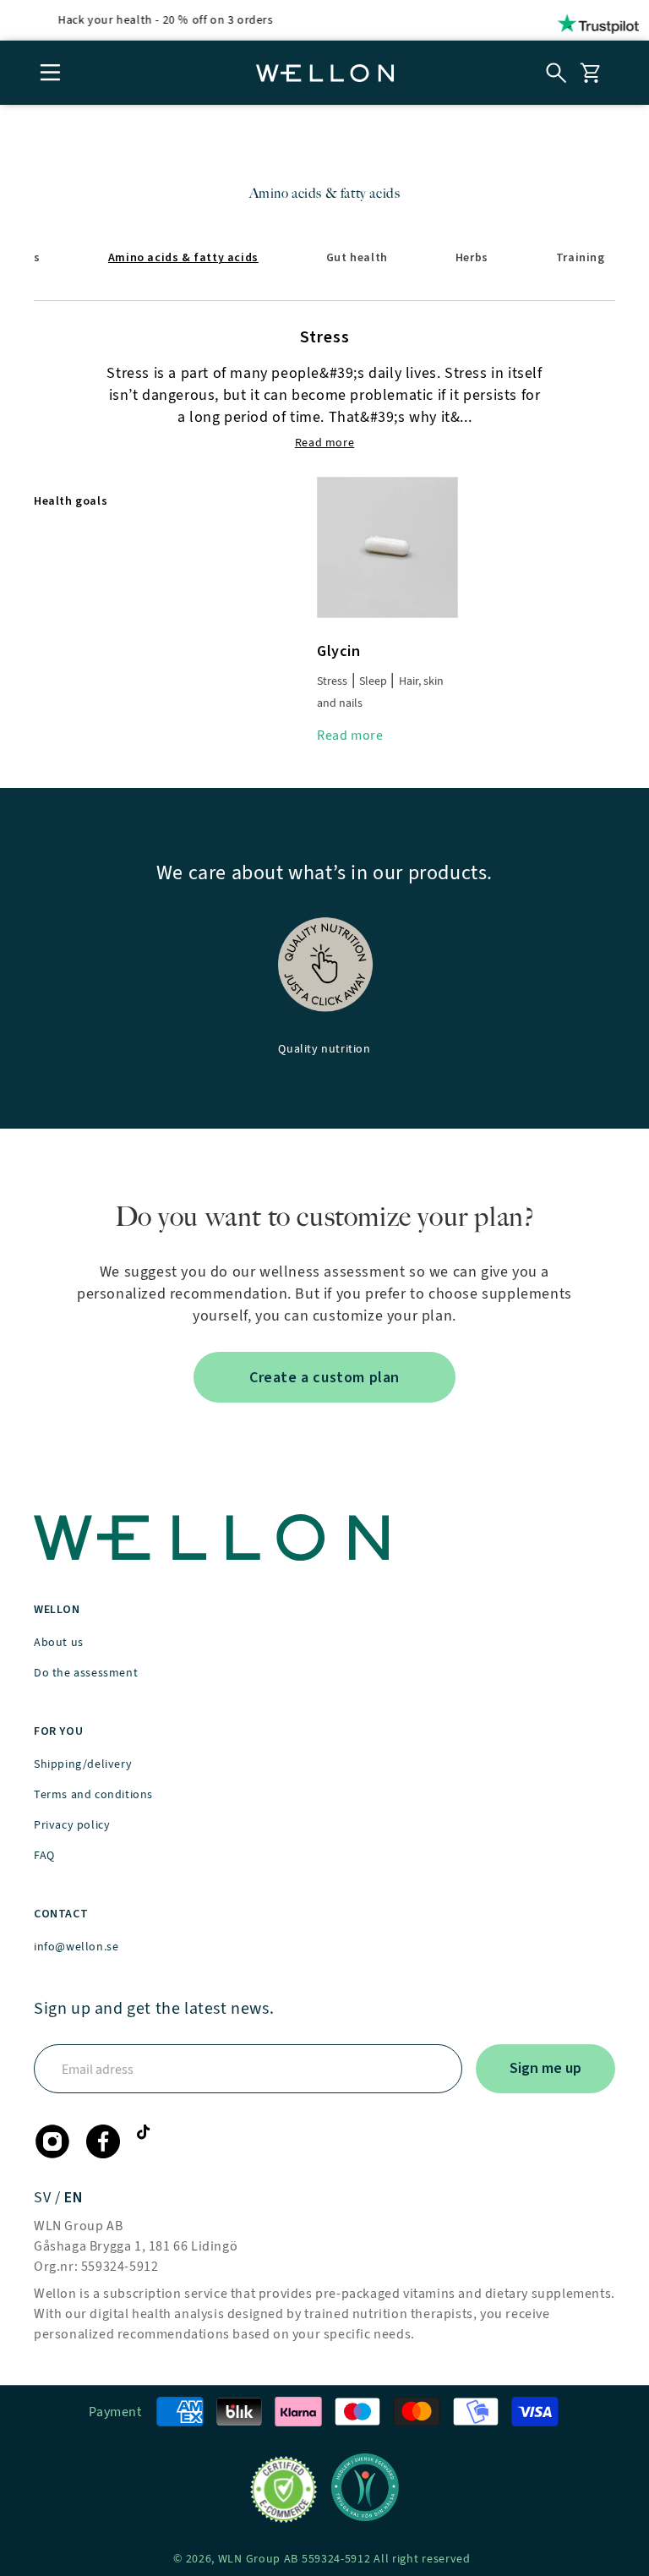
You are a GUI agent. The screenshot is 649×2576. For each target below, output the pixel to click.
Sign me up (545, 2068)
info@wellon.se (76, 1947)
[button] (51, 73)
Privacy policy (72, 1825)
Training (581, 257)
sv (44, 2197)
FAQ (44, 1855)
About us (59, 1642)
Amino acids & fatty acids (183, 257)
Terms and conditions (93, 1794)
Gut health (357, 257)
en (74, 2197)
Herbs (472, 257)
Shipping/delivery (83, 1764)
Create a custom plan (324, 1377)
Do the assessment (86, 1673)
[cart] (590, 73)
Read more (350, 735)
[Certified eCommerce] (284, 2490)
